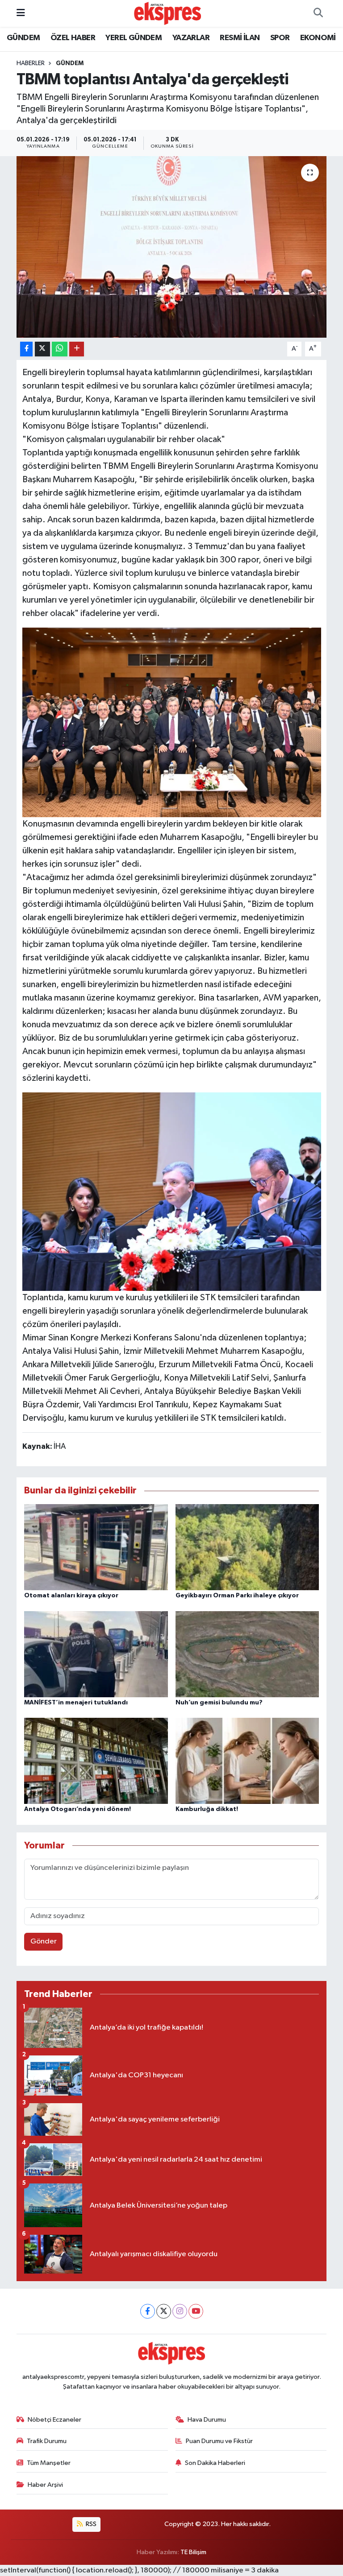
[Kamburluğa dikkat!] (247, 1761)
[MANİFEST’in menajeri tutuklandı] (96, 1654)
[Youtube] (196, 2311)
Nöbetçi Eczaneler (54, 2420)
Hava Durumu (207, 2420)
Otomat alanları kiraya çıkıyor (71, 1596)
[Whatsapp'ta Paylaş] (60, 349)
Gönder (44, 1941)
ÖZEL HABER (73, 38)
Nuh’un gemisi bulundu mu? (219, 1703)
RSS (90, 2524)
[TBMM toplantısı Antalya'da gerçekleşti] (172, 247)
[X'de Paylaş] (42, 349)
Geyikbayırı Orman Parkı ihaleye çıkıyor (237, 1596)
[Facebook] (148, 2311)
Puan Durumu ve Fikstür (219, 2441)
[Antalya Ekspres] (167, 13)
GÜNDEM (23, 38)
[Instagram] (180, 2311)
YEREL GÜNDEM (134, 38)
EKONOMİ (318, 38)
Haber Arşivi (45, 2485)
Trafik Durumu (47, 2441)
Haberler (31, 63)
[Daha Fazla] (77, 349)
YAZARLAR (191, 38)
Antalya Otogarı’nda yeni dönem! (77, 1809)
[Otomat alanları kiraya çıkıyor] (96, 1547)
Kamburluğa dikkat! (207, 1809)
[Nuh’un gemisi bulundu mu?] (247, 1654)
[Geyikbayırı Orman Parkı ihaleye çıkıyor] (247, 1547)
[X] (164, 2311)
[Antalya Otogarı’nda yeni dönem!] (96, 1761)
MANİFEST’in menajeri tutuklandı (76, 1703)
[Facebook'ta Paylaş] (26, 349)
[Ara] (318, 13)
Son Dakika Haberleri (215, 2463)
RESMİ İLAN (240, 38)
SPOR (280, 38)
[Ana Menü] (21, 13)
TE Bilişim (193, 2552)
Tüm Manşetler (49, 2463)
